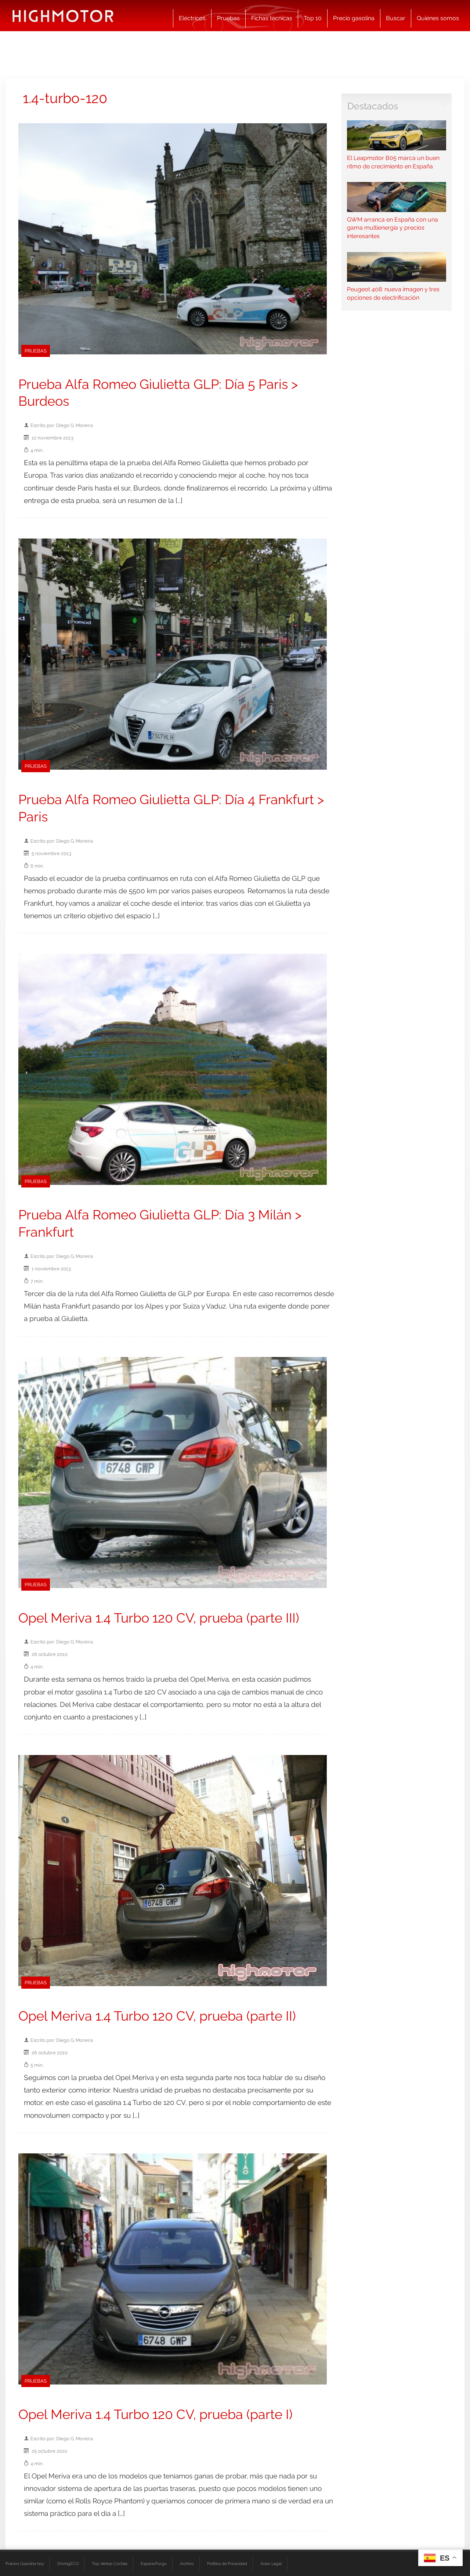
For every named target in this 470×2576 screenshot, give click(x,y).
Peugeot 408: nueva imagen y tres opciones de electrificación (393, 293)
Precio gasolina (354, 18)
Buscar (396, 18)
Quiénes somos (438, 18)
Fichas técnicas (272, 18)
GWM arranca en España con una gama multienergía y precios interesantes (393, 228)
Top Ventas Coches (110, 2564)
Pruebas (228, 18)
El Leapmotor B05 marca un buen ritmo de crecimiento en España (393, 162)
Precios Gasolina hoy (25, 2564)
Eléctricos (192, 18)
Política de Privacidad (227, 2564)
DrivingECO (68, 2564)
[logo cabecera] (63, 16)
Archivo (187, 2564)
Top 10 (313, 18)
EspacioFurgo (154, 2564)
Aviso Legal (271, 2564)
